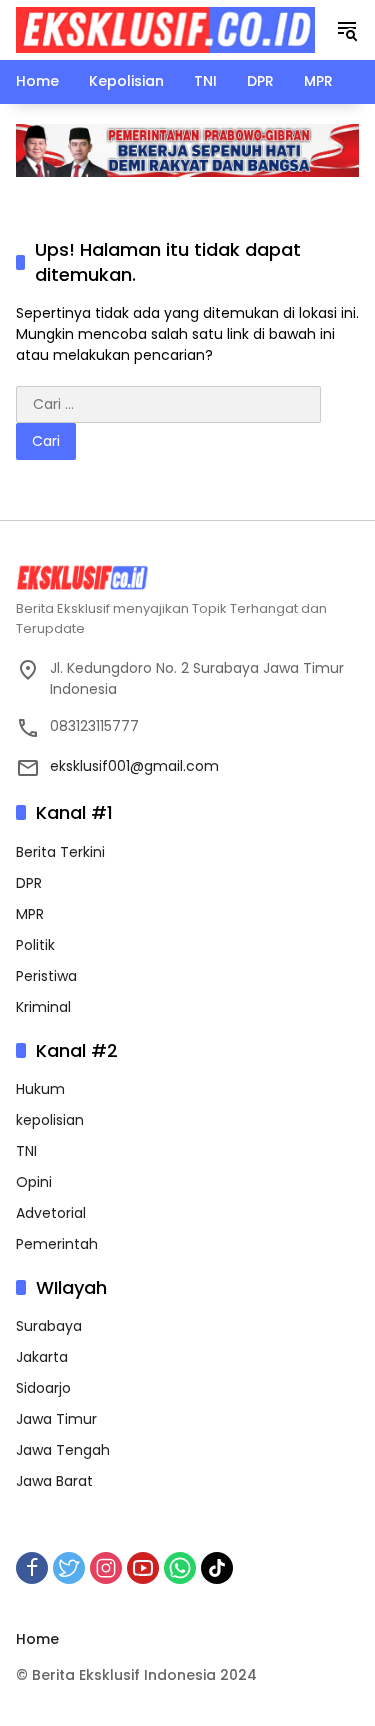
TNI (26, 1151)
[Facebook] (32, 1568)
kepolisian (50, 1120)
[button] (347, 30)
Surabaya (49, 1326)
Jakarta (42, 1357)
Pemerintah (57, 1244)
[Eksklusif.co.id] (165, 29)
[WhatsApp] (180, 1568)
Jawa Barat (54, 1481)
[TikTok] (217, 1568)
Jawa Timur (56, 1419)
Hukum (40, 1089)
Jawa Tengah (63, 1450)
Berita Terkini (60, 852)
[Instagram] (106, 1568)
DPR (29, 883)
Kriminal (43, 1007)
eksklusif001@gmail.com (134, 766)
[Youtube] (143, 1568)
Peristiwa (46, 976)
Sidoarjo (43, 1388)
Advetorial (51, 1213)
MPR (30, 914)
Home (37, 1639)
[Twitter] (69, 1568)
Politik (35, 945)
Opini (34, 1182)
